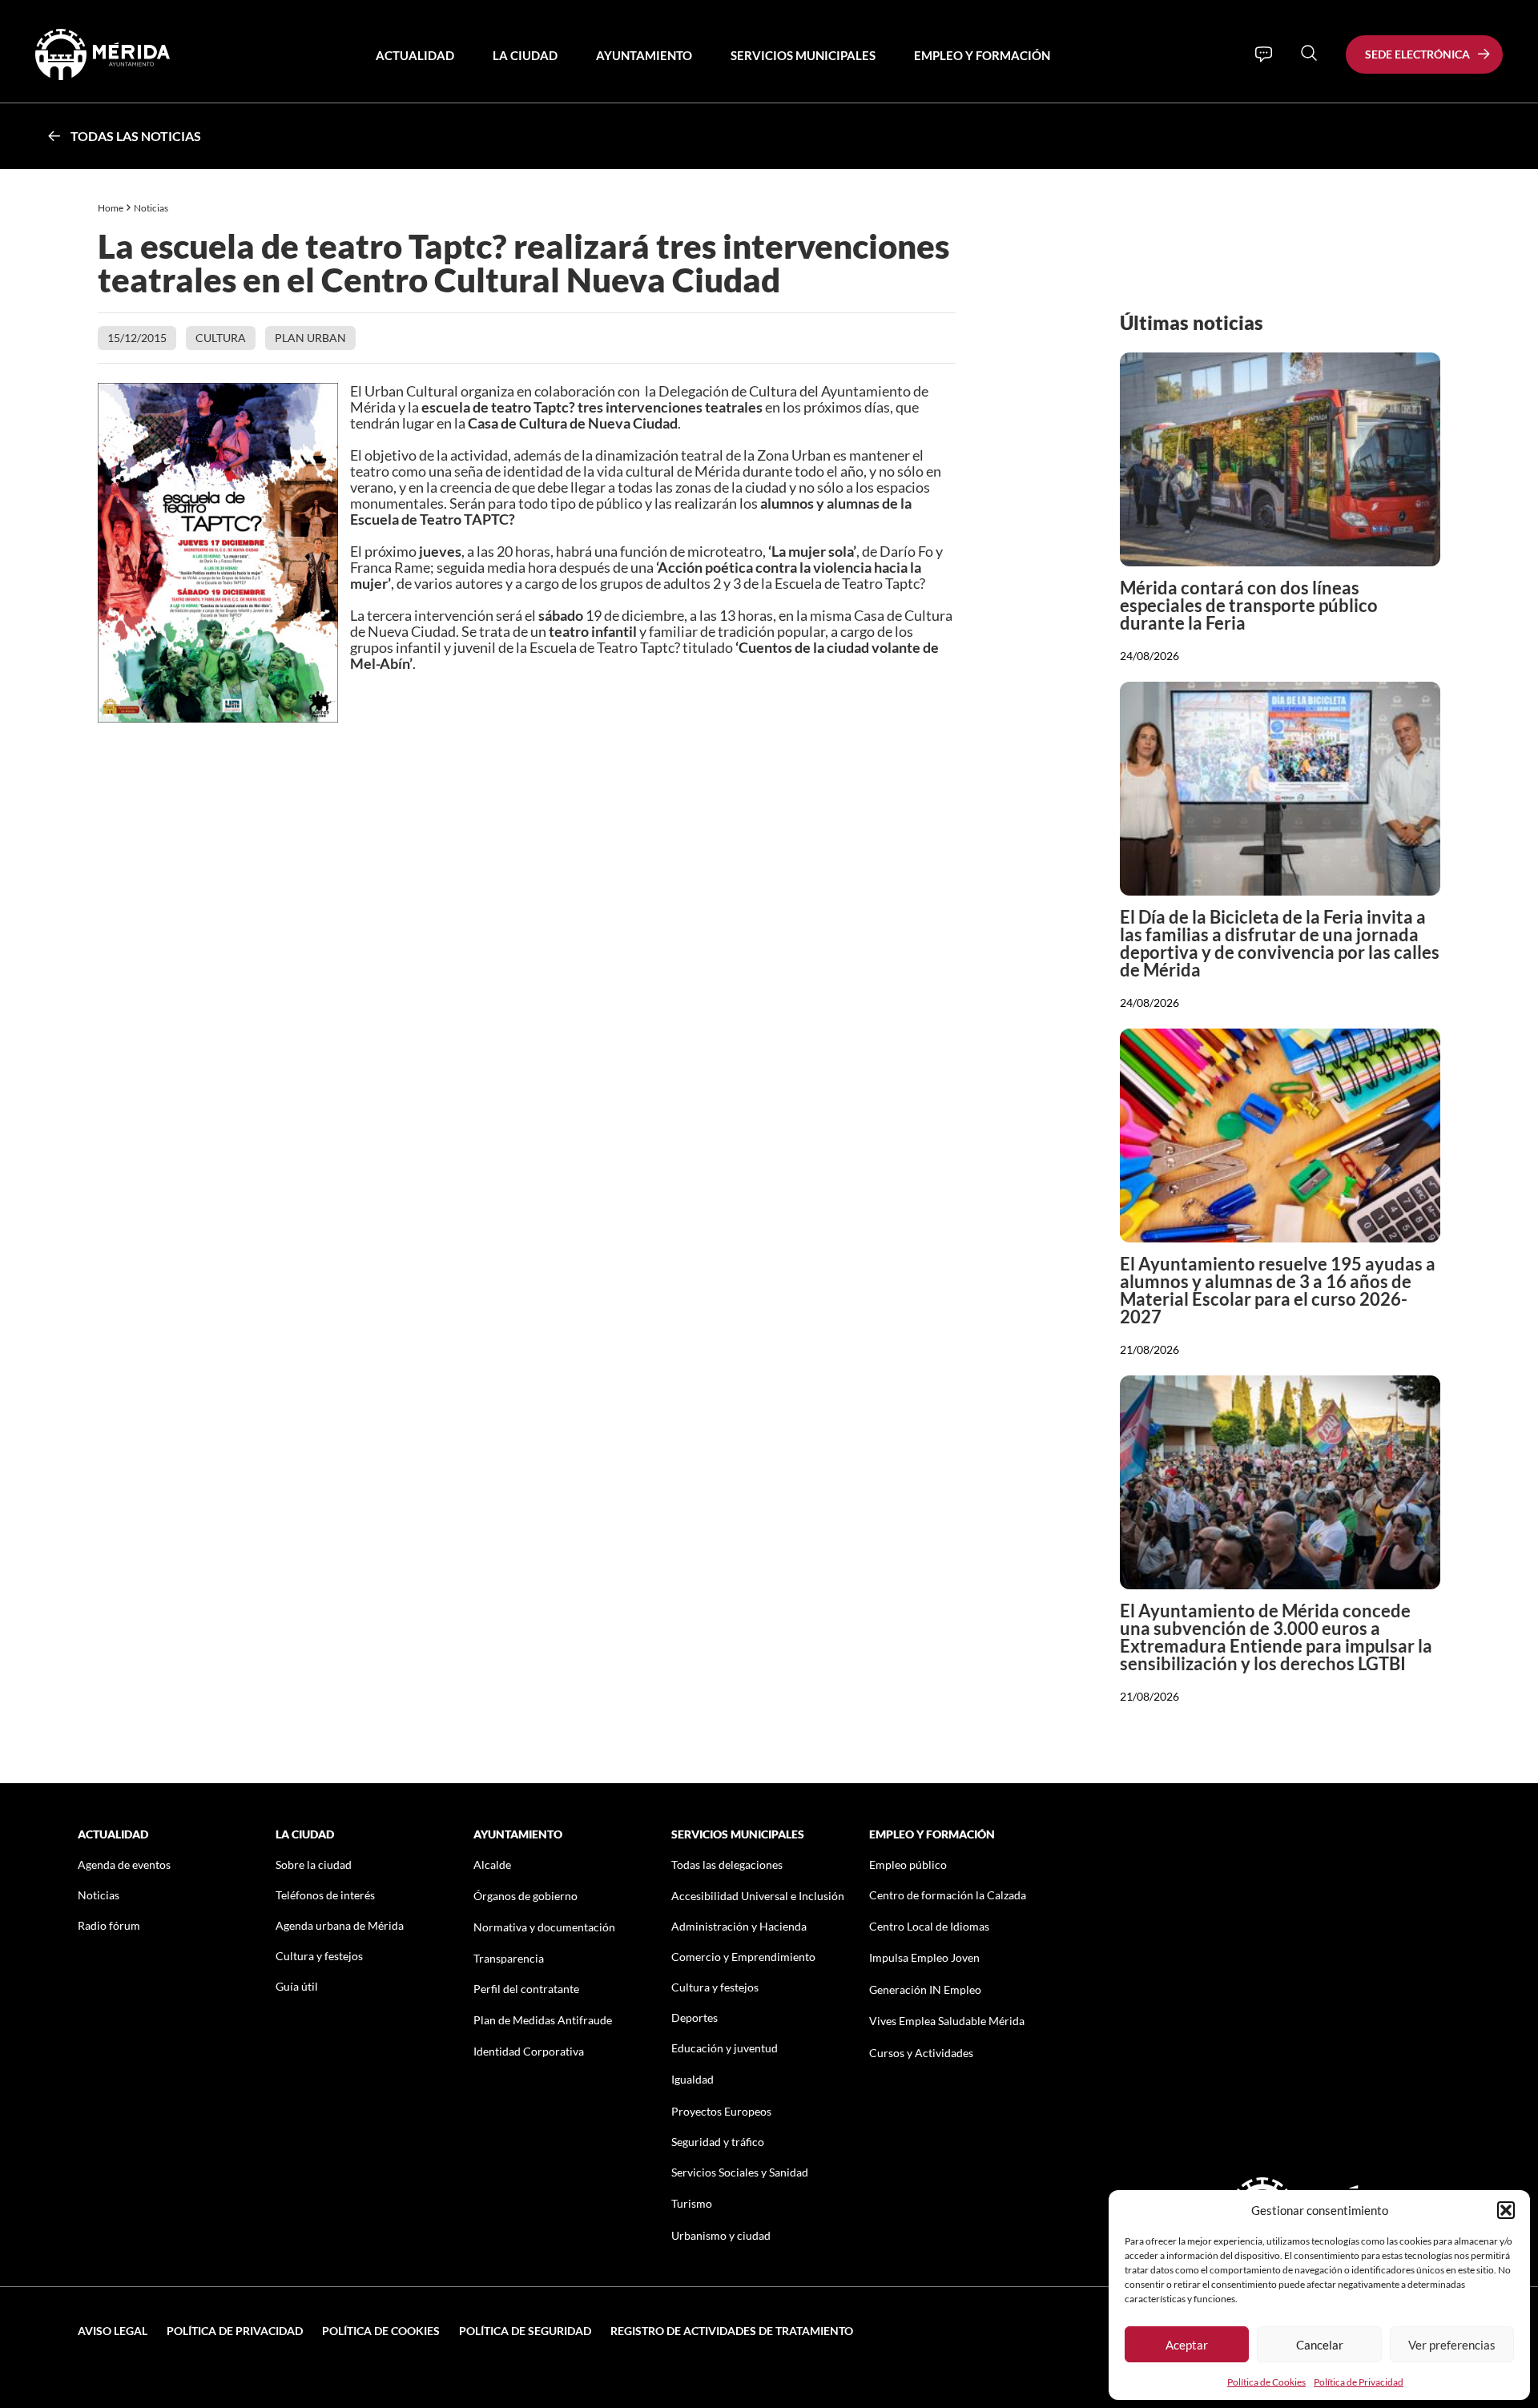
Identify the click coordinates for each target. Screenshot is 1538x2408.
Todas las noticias (136, 136)
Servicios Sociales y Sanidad (740, 2172)
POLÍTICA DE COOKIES (381, 2331)
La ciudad (525, 55)
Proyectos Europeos (721, 2111)
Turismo (692, 2203)
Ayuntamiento (644, 55)
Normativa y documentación (544, 1927)
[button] (1506, 2210)
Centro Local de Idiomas (929, 1926)
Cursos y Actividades (921, 2053)
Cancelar (1320, 2345)
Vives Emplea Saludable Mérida (947, 2021)
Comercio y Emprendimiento (743, 1957)
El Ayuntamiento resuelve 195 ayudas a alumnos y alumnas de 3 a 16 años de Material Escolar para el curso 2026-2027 (1278, 1290)
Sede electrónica (1417, 54)
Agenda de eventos (124, 1864)
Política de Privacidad (1359, 2382)
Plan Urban (310, 338)
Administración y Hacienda (739, 1926)
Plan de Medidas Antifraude (543, 2020)
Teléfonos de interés (325, 1895)
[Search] (1309, 53)
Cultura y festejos (319, 1956)
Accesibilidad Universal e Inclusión (758, 1896)
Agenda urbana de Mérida (340, 1925)
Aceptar (1187, 2345)
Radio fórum (109, 1925)
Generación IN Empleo (925, 1989)
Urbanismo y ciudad (721, 2235)
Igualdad (693, 2079)
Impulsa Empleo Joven (924, 1957)
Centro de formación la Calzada (948, 1895)
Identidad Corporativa (529, 2051)
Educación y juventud (725, 2048)
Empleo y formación (982, 55)
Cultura (221, 338)
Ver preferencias (1452, 2345)
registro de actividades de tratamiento (732, 2331)
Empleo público (908, 1864)
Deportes (695, 2017)
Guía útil (297, 1986)
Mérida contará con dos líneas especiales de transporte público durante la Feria (1249, 605)
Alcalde (492, 1864)
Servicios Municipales (803, 55)
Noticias (152, 208)
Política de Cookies (1266, 2382)
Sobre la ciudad (314, 1864)
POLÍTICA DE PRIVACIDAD (235, 2331)
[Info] (1264, 54)
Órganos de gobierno (525, 1896)
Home (111, 208)
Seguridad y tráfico (718, 2142)
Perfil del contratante (526, 1989)
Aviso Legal (113, 2331)
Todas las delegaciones (727, 1864)
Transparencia (509, 1958)
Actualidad (415, 55)
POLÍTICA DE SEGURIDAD (525, 2331)
